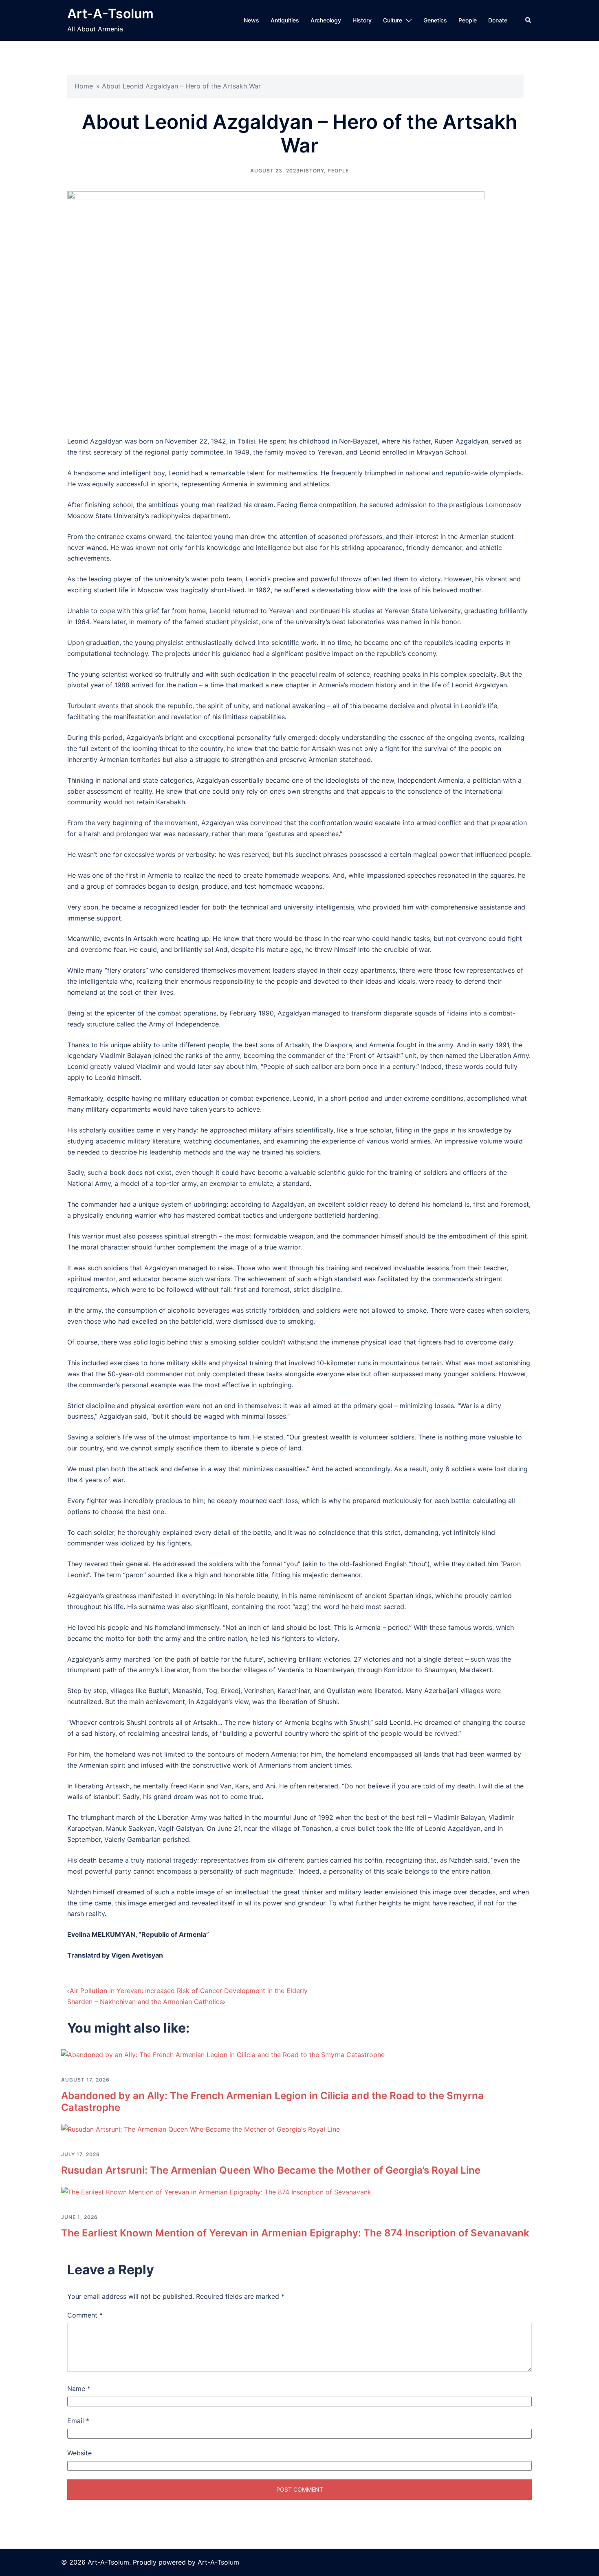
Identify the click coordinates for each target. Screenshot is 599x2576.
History (362, 20)
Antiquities (285, 20)
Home (84, 86)
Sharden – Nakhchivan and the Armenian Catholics (145, 2002)
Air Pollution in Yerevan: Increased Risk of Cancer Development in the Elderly (189, 1991)
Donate (498, 20)
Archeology (326, 20)
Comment (85, 2315)
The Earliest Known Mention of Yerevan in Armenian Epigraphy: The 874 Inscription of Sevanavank (295, 2233)
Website (79, 2453)
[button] (529, 20)
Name (79, 2388)
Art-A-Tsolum (110, 14)
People (468, 20)
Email (78, 2421)
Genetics (435, 20)
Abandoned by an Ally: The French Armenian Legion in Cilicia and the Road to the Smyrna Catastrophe (272, 2101)
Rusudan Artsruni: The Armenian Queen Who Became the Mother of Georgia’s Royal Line (271, 2170)
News (251, 20)
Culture (393, 20)
